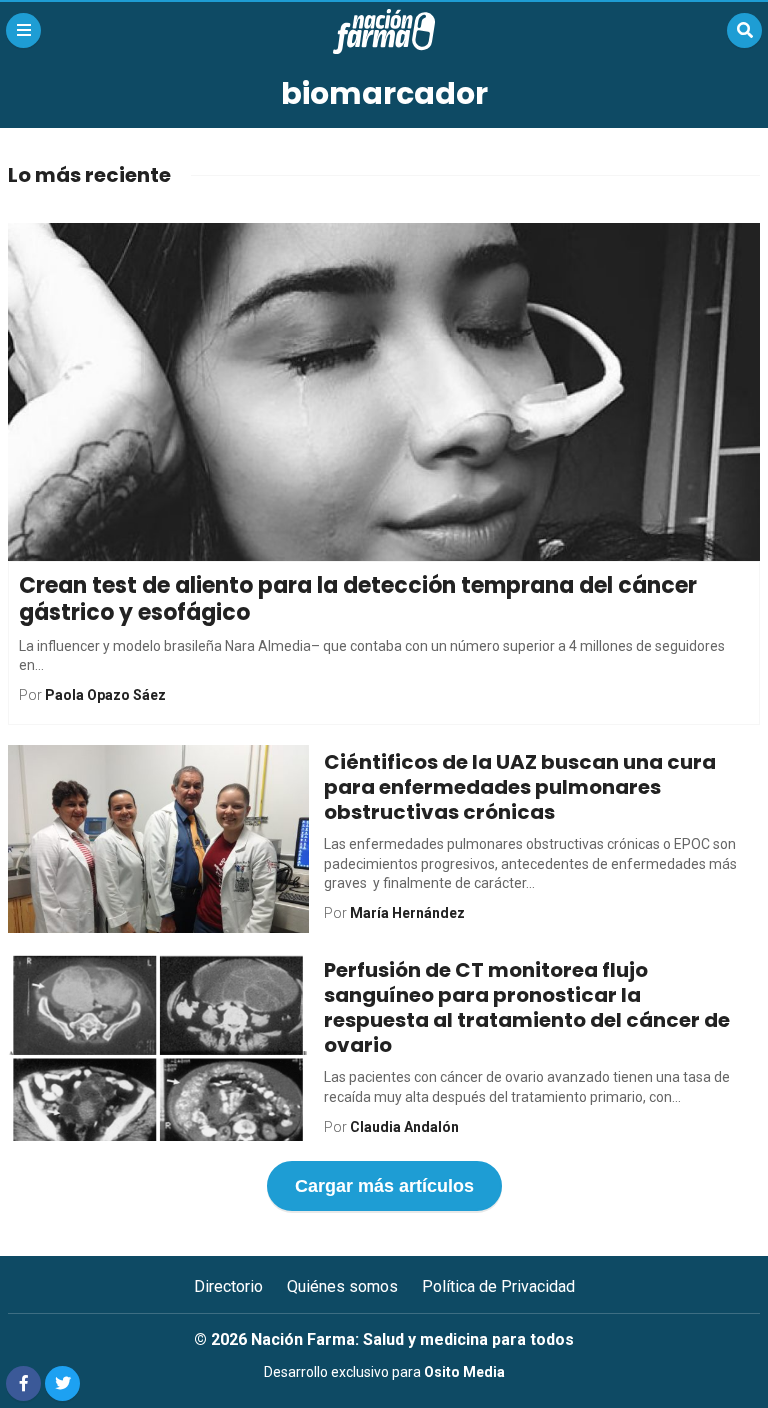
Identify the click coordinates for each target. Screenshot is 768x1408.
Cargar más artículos (384, 1186)
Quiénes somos (342, 1286)
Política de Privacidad (498, 1286)
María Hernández (407, 913)
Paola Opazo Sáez (105, 695)
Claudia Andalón (404, 1127)
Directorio (228, 1286)
